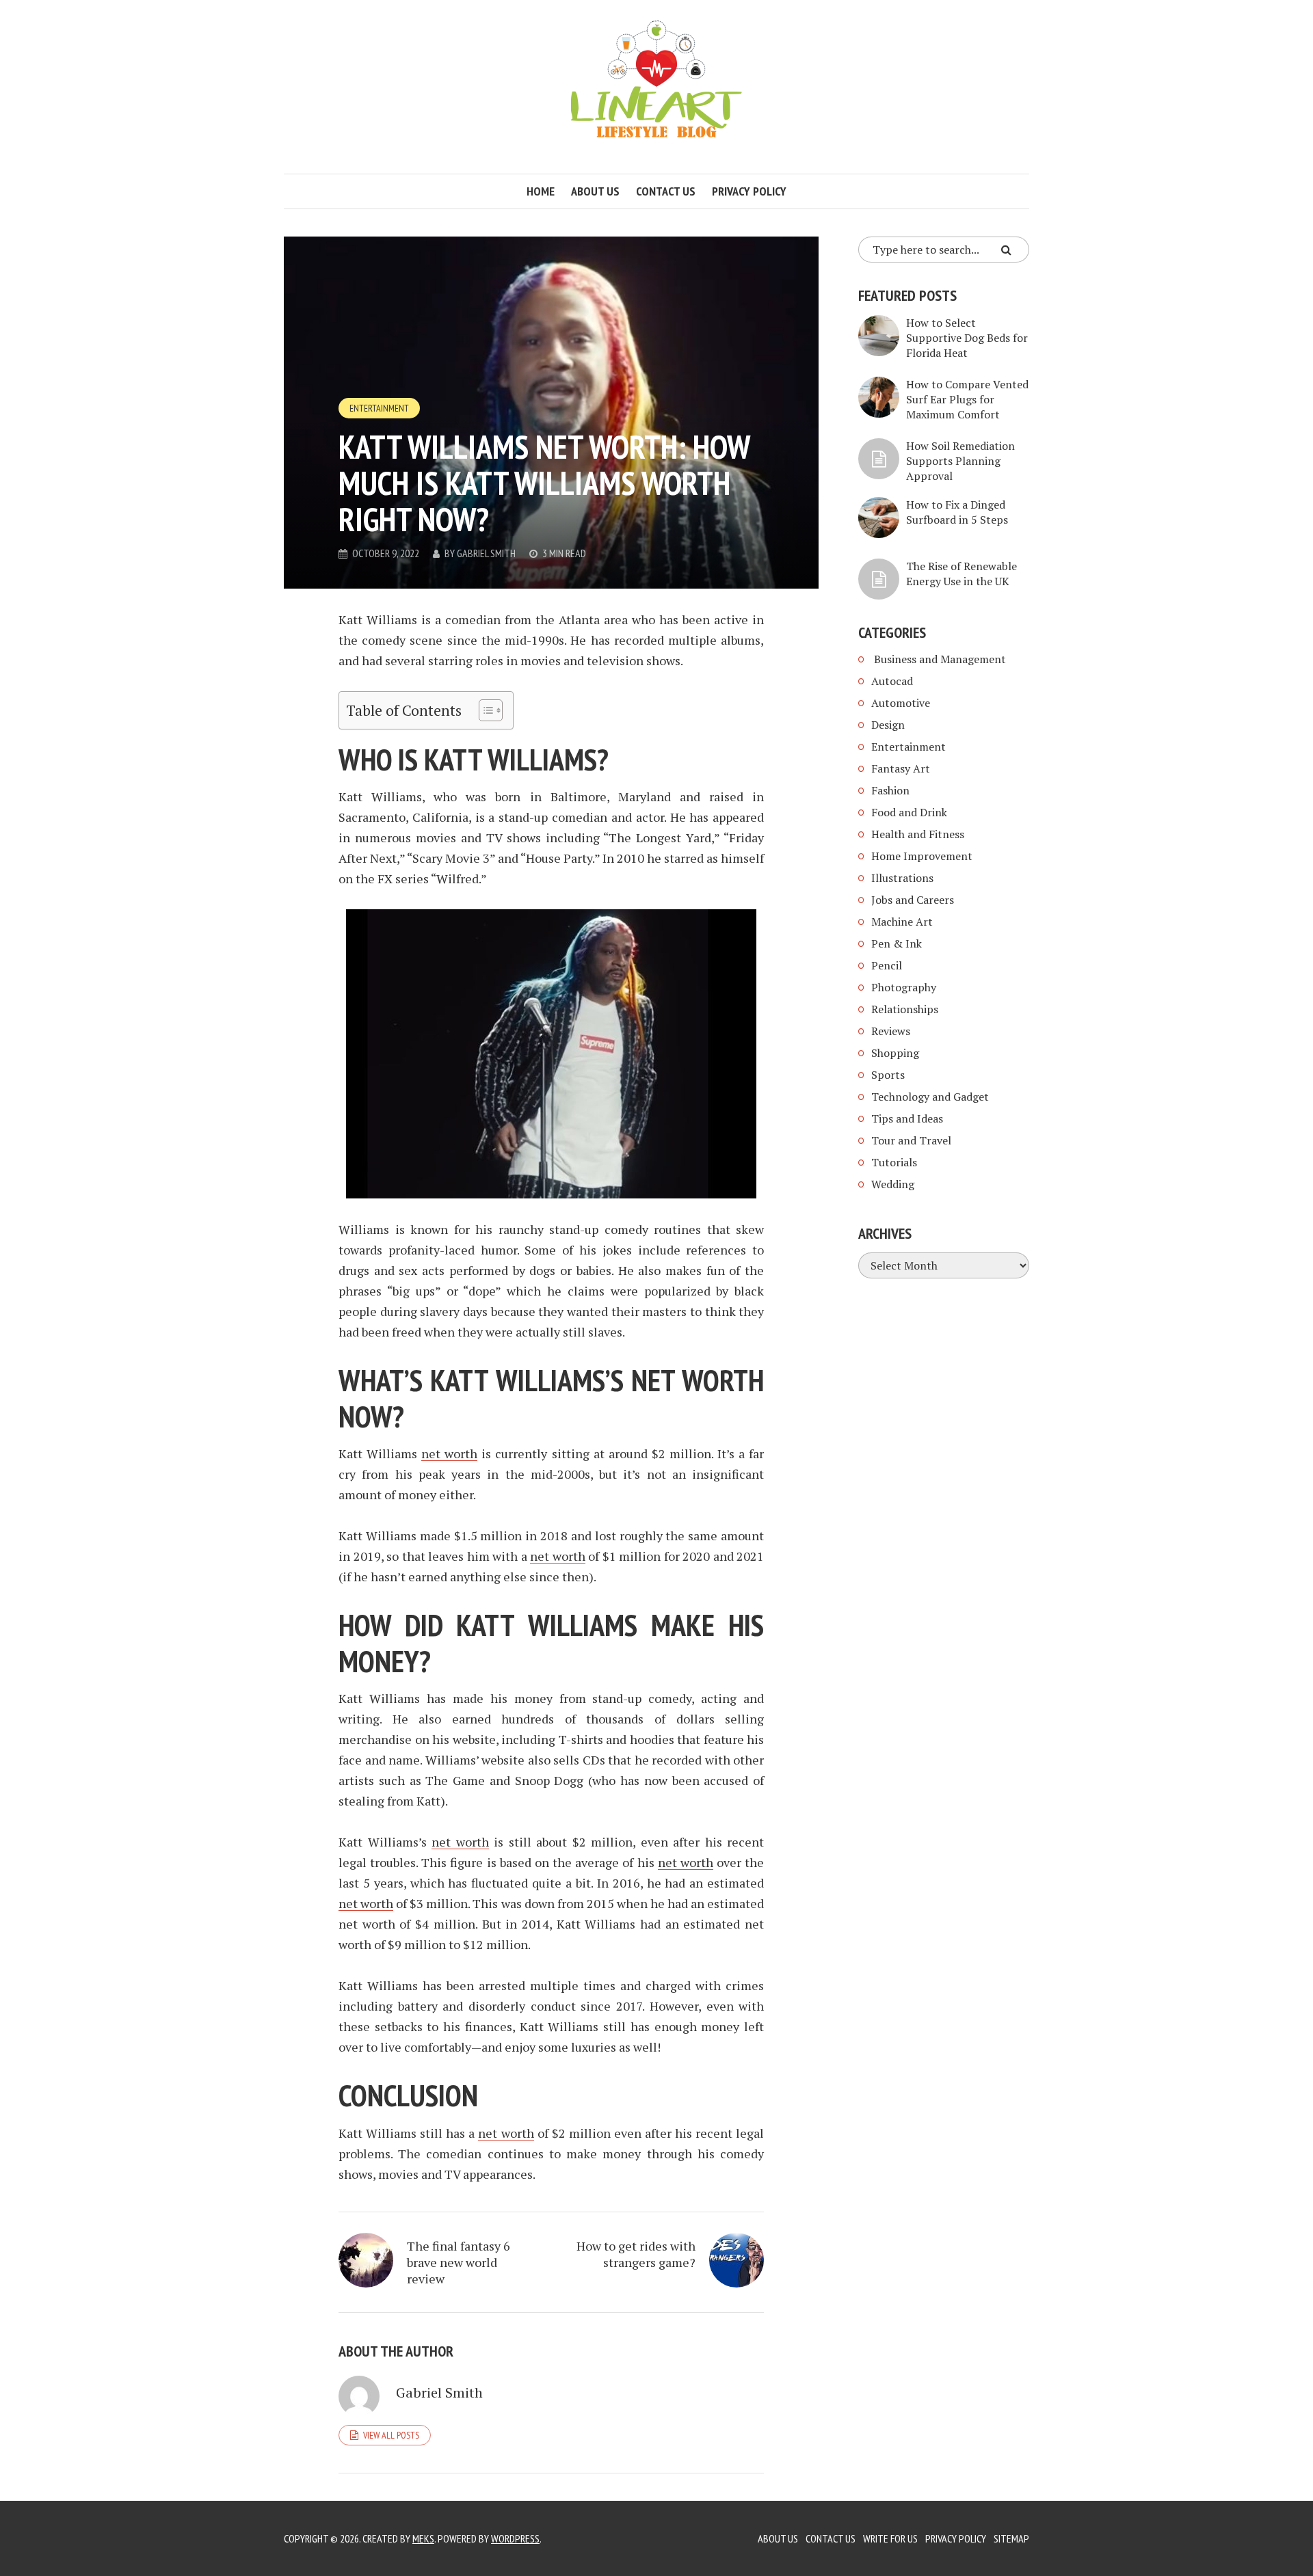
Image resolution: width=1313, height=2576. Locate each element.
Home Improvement (922, 856)
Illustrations (902, 878)
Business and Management (939, 659)
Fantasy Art (901, 768)
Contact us (666, 191)
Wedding (893, 1184)
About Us (778, 2538)
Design (888, 725)
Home (541, 191)
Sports (888, 1075)
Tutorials (894, 1162)
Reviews (891, 1031)
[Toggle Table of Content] (484, 710)
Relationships (905, 1009)
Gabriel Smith (486, 553)
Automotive (901, 703)
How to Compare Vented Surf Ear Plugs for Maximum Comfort (967, 399)
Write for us (890, 2538)
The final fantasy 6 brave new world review (459, 2262)
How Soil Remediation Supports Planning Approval (960, 461)
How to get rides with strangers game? (636, 2254)
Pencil (887, 965)
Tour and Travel (911, 1140)
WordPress (515, 2538)
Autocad (892, 681)
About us (595, 191)
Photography (904, 987)
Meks (423, 2538)
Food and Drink (909, 812)
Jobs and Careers (913, 900)
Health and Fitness (918, 834)
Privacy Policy (749, 191)
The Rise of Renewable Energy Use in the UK (961, 574)
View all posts (391, 2435)
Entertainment (379, 408)
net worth (449, 1453)
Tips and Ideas (907, 1118)
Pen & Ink (897, 943)
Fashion (890, 790)
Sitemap (1011, 2538)
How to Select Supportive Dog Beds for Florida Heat (967, 338)
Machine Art (902, 922)
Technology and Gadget (930, 1097)
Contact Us (831, 2538)
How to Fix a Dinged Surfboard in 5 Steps (957, 512)
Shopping (895, 1053)
